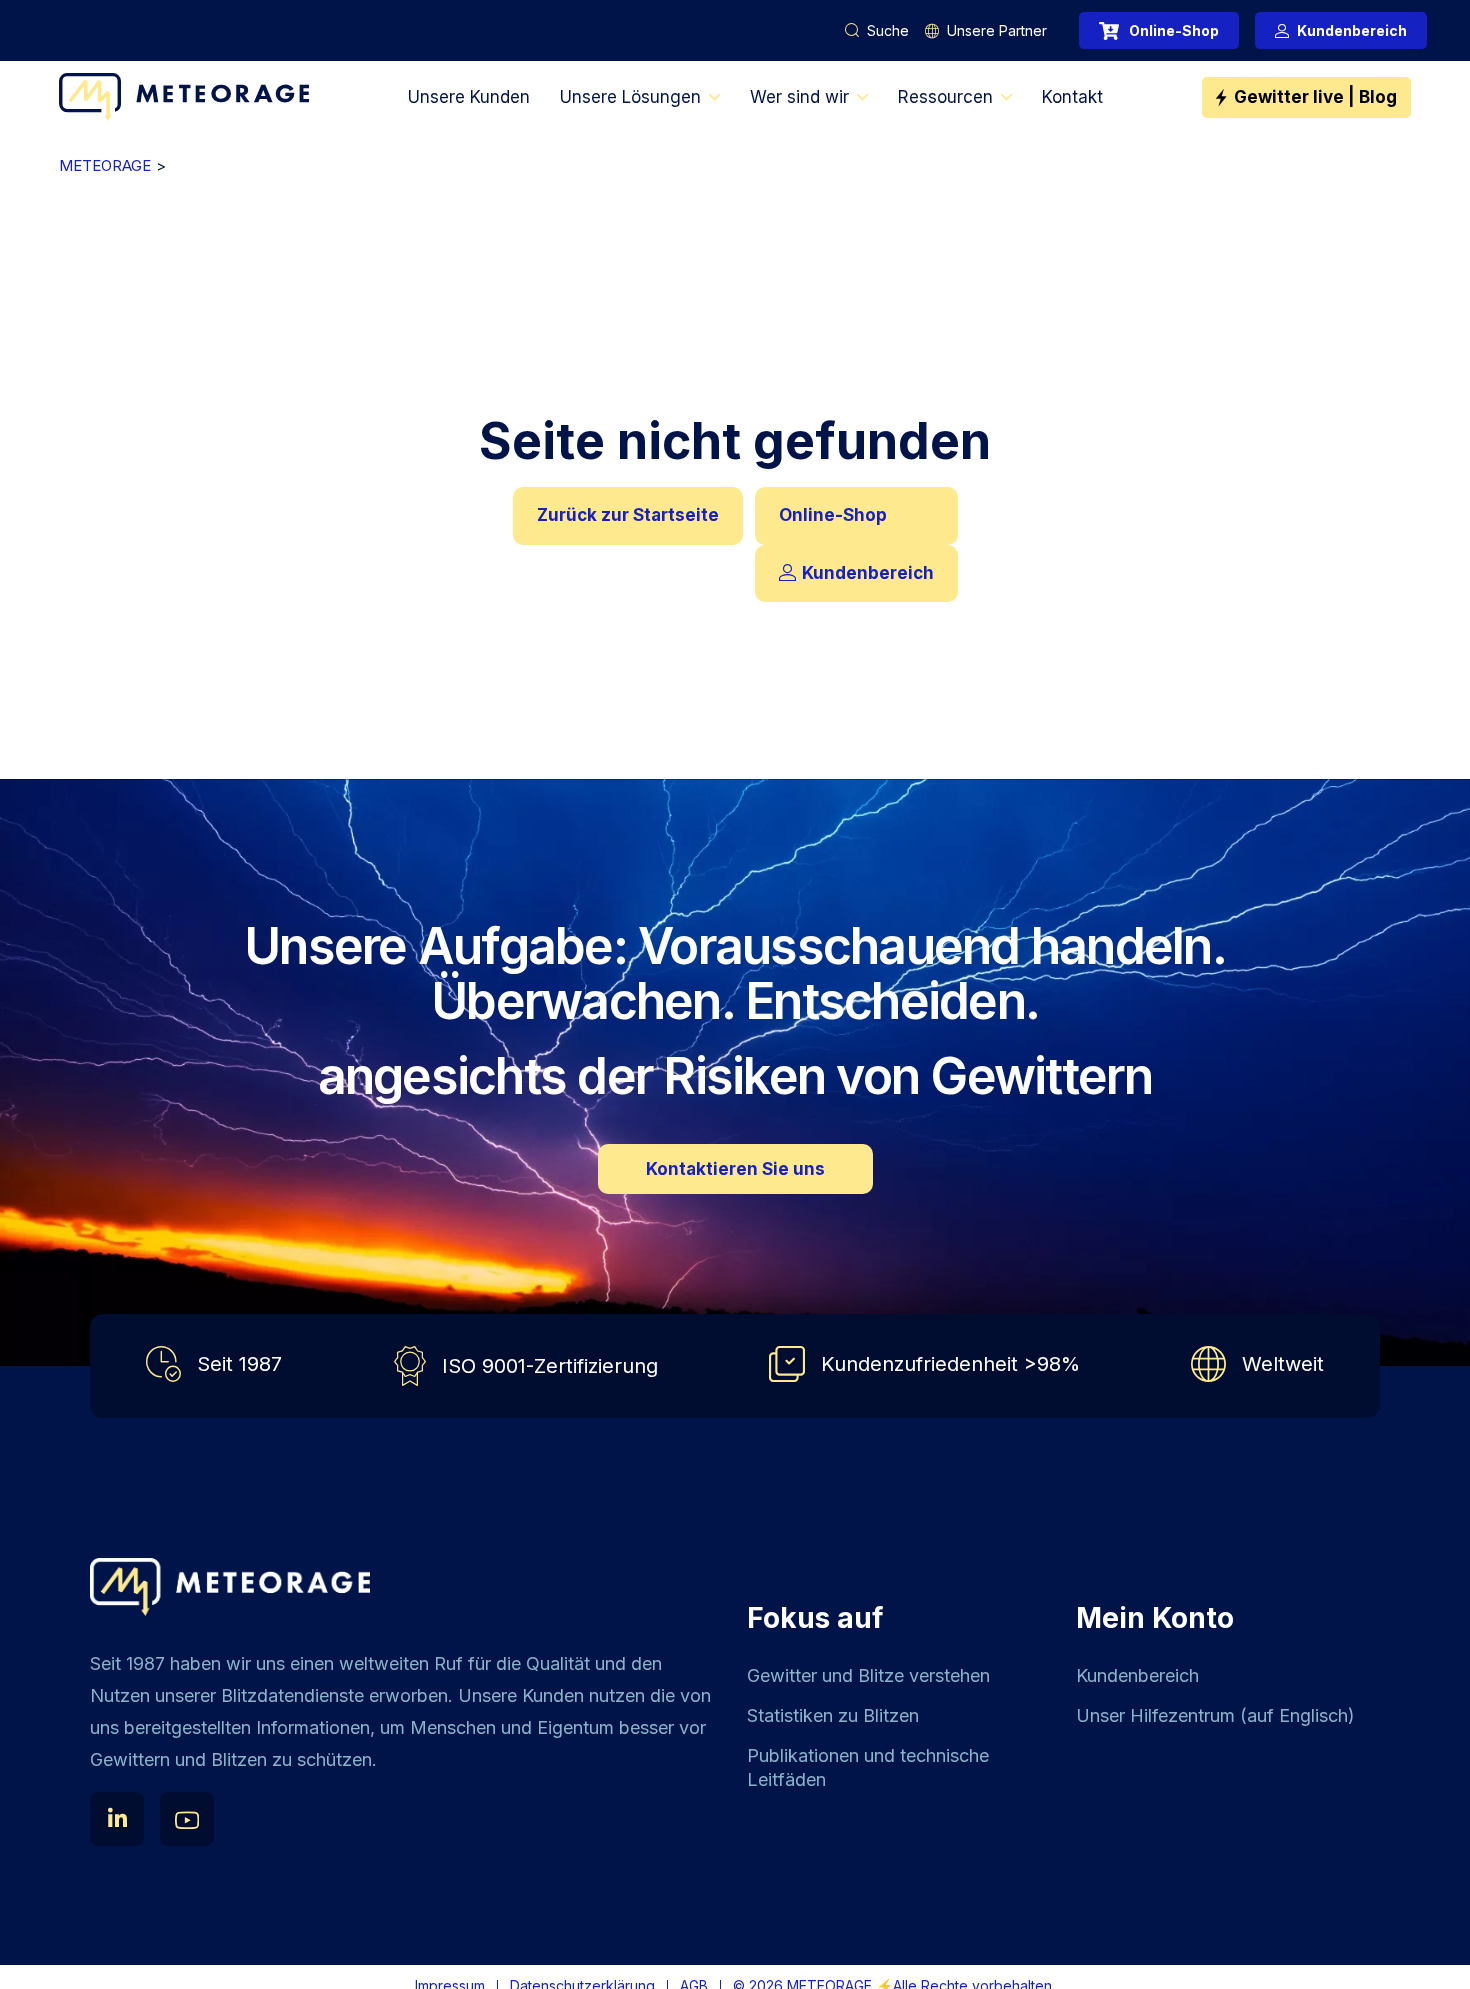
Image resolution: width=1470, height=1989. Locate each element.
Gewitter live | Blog (1315, 97)
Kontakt (1072, 97)
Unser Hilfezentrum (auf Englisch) (1215, 1715)
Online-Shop (1174, 30)
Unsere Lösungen (630, 97)
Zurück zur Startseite (628, 515)
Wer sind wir (799, 97)
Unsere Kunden (469, 97)
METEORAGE (105, 165)
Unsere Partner (997, 30)
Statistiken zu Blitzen (833, 1715)
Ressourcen (945, 97)
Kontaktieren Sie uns (735, 1169)
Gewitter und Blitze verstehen (868, 1675)
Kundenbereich (1352, 30)
